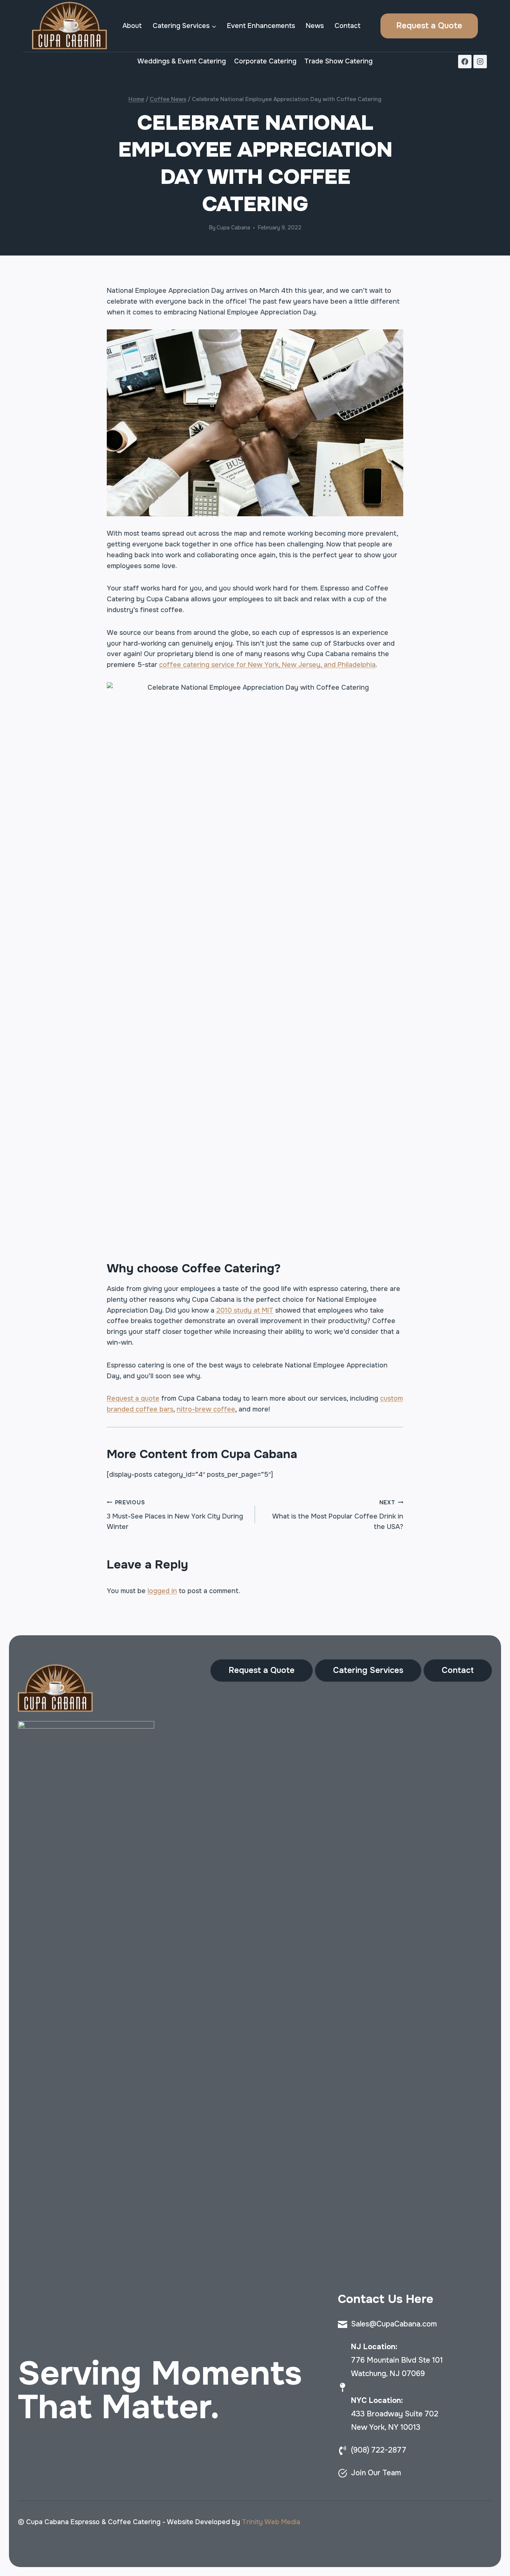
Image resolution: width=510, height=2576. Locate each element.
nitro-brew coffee (206, 1409)
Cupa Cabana (233, 228)
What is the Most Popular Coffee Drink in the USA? (338, 1515)
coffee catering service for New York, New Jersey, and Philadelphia (267, 665)
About (132, 26)
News (315, 26)
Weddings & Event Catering (182, 61)
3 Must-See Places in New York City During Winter (175, 1515)
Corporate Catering (265, 61)
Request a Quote (429, 26)
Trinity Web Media (271, 2522)
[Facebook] (465, 62)
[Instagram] (480, 62)
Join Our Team (376, 2473)
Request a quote (133, 1398)
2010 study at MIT (245, 1310)
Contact (348, 26)
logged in (162, 1591)
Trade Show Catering (338, 61)
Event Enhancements (261, 26)
